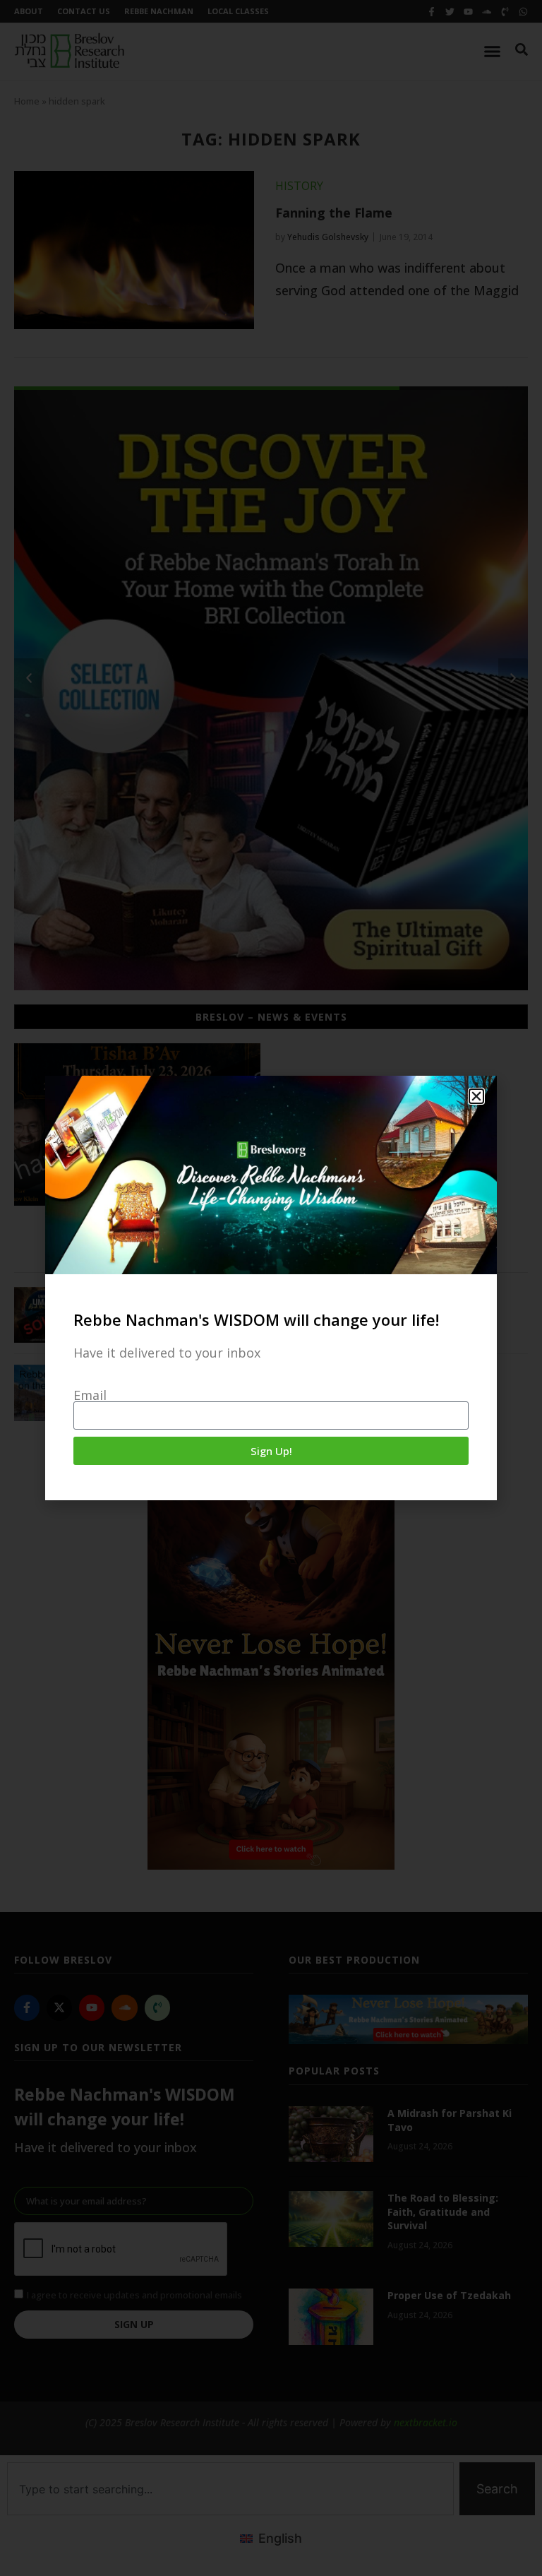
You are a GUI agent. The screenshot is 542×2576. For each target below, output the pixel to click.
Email (90, 1395)
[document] (271, 1288)
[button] (476, 1096)
